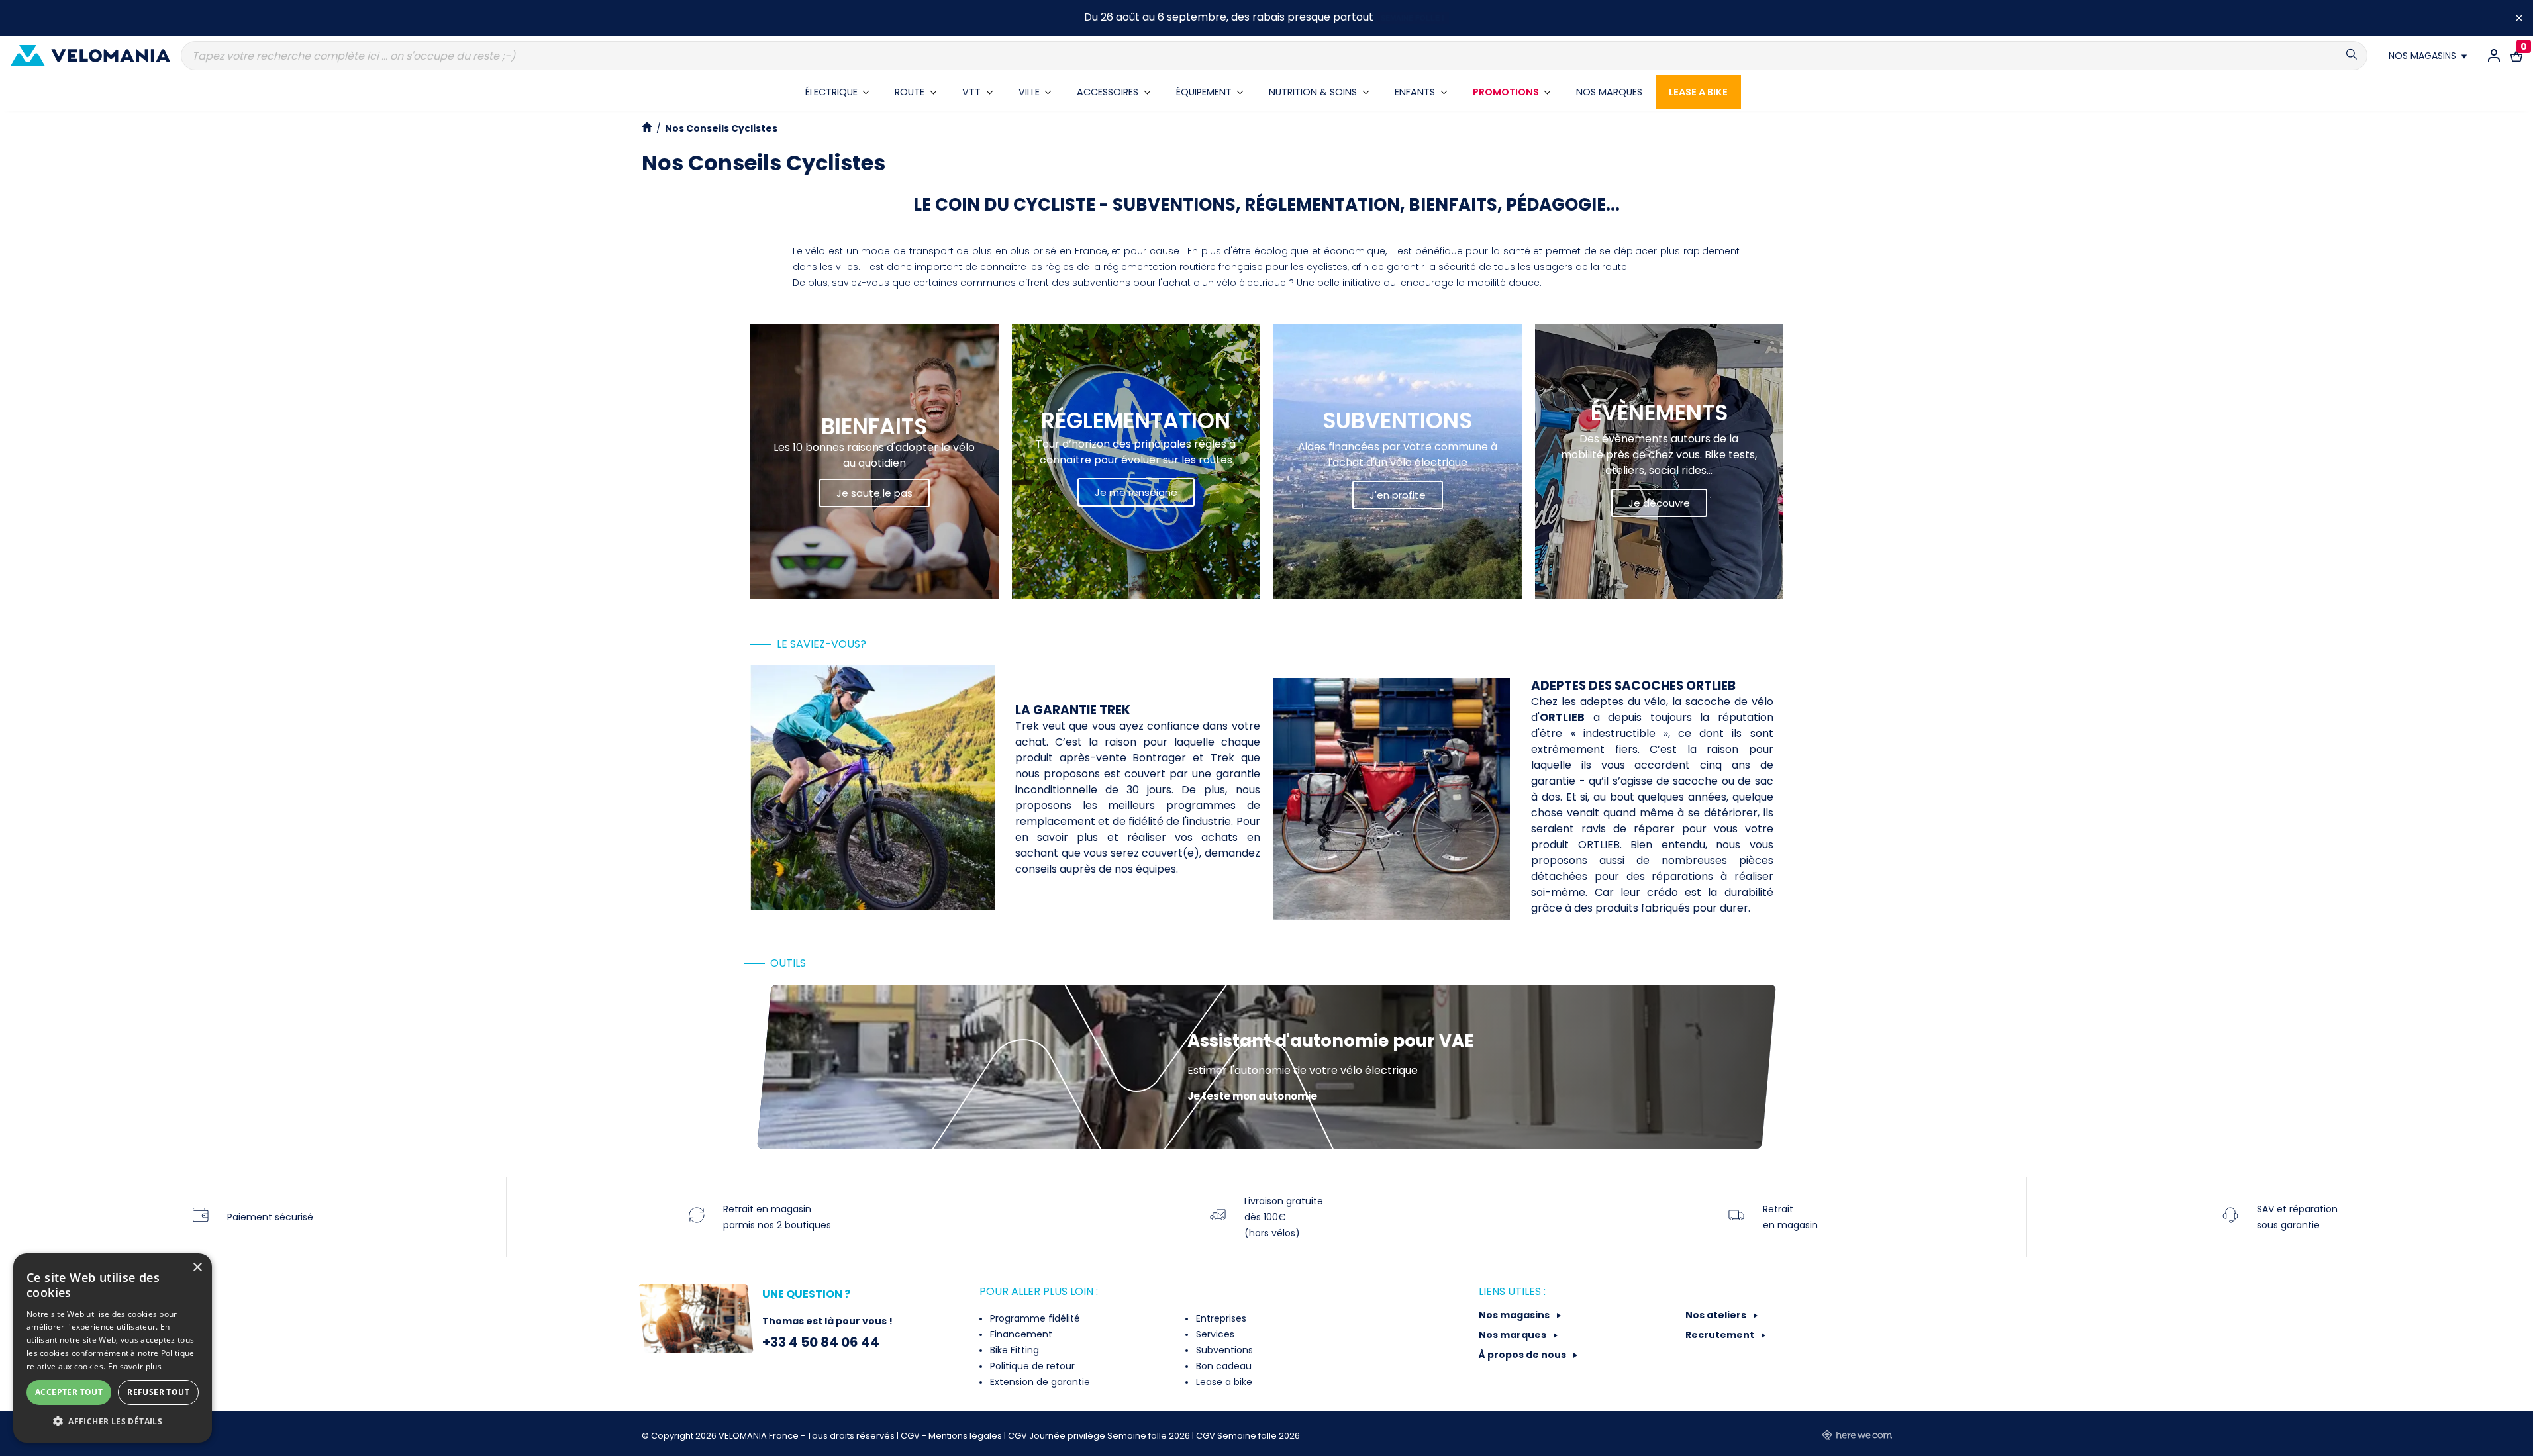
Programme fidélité (1034, 1318)
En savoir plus (135, 1366)
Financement (1020, 1334)
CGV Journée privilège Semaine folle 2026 (1100, 1436)
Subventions (1223, 1350)
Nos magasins (1515, 1315)
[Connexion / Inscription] (2494, 56)
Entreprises (1220, 1318)
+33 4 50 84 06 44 (821, 1342)
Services (1214, 1334)
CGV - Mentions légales (952, 1436)
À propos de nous (1523, 1355)
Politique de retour (1031, 1366)
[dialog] (113, 1348)
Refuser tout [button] (158, 1392)
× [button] (197, 1268)
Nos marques (1514, 1335)
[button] (113, 1422)
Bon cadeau (1222, 1366)
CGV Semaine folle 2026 (1248, 1436)
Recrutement (1721, 1335)
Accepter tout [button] (69, 1392)
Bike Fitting (1013, 1350)
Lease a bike (1223, 1382)
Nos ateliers (1717, 1315)
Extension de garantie (1039, 1382)
